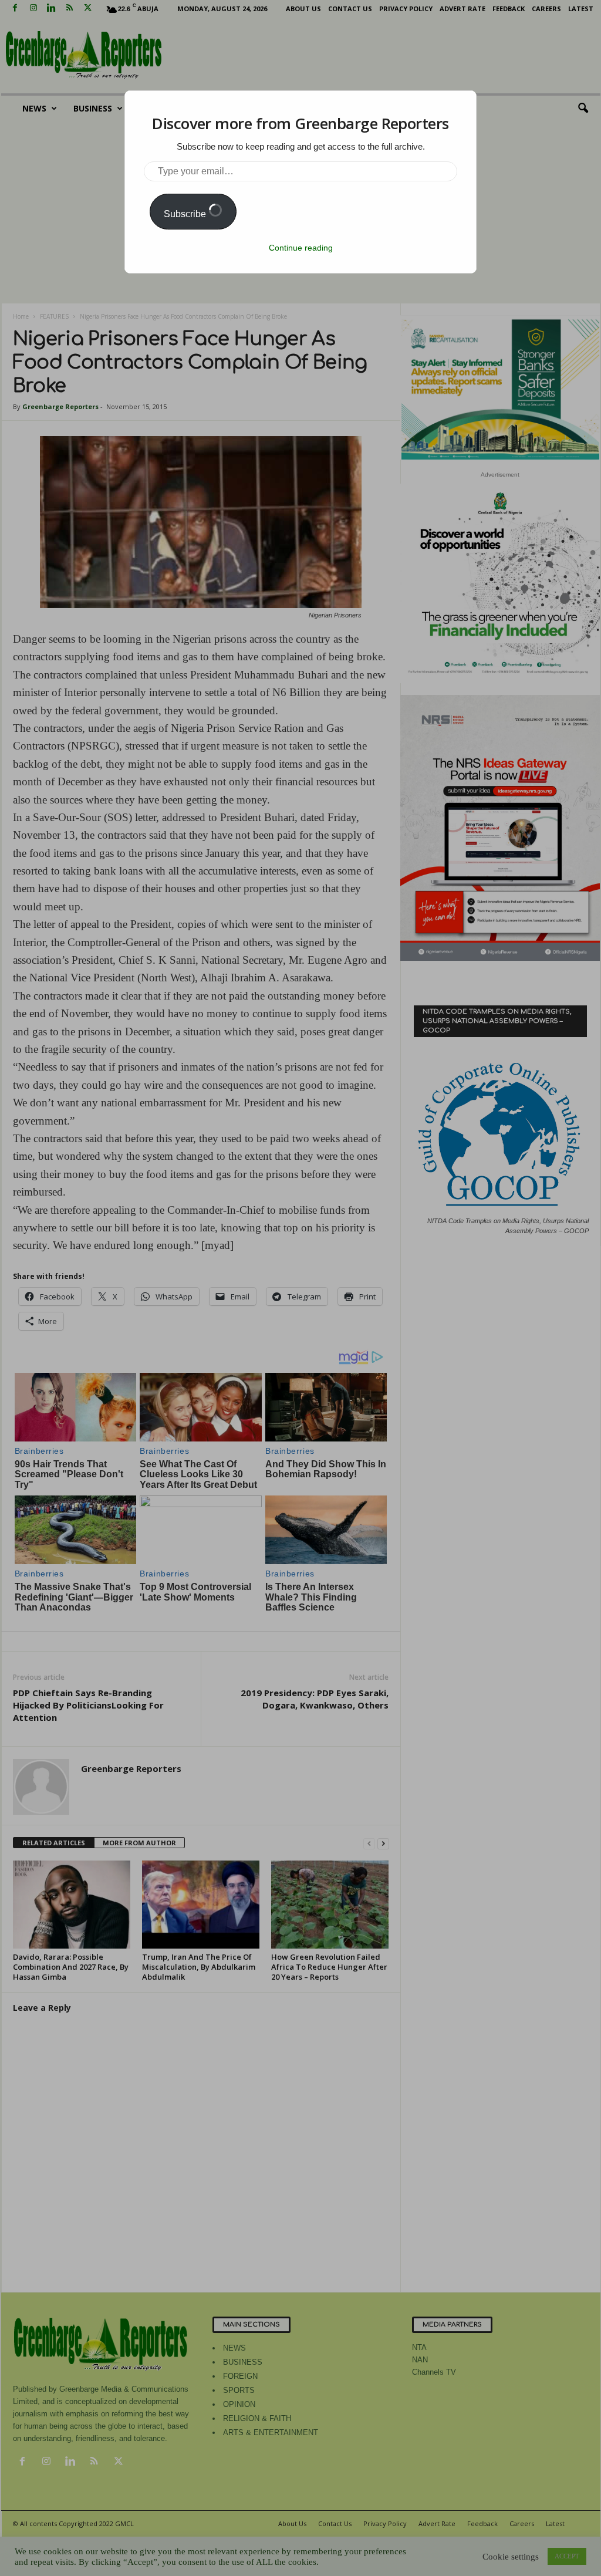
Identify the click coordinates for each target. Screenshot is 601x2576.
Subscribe (186, 214)
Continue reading (301, 248)
